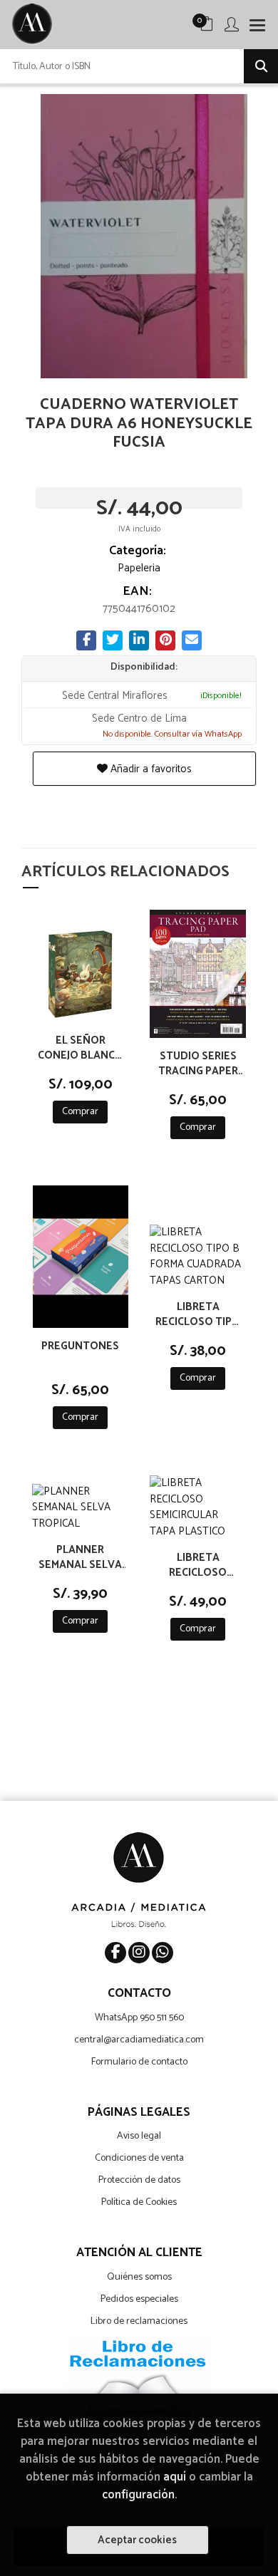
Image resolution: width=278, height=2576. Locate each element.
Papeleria (139, 568)
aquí (175, 2477)
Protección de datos (139, 2180)
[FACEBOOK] (115, 1953)
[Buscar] (261, 66)
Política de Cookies (139, 2202)
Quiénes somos (139, 2277)
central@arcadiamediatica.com (139, 2040)
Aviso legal (139, 2136)
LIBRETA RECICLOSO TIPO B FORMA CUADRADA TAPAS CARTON (198, 1314)
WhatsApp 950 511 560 (139, 2018)
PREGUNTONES (80, 1347)
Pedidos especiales (139, 2299)
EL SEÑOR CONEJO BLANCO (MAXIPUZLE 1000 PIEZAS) (81, 1047)
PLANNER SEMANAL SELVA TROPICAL (80, 1557)
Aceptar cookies (137, 2540)
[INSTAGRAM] (139, 1953)
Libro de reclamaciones (139, 2321)
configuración (138, 2495)
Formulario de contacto (139, 2062)
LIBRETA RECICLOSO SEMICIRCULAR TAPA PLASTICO (198, 1564)
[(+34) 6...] (163, 1953)
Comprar (80, 1112)
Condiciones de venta (139, 2158)
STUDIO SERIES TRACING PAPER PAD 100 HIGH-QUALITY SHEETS (198, 1063)
